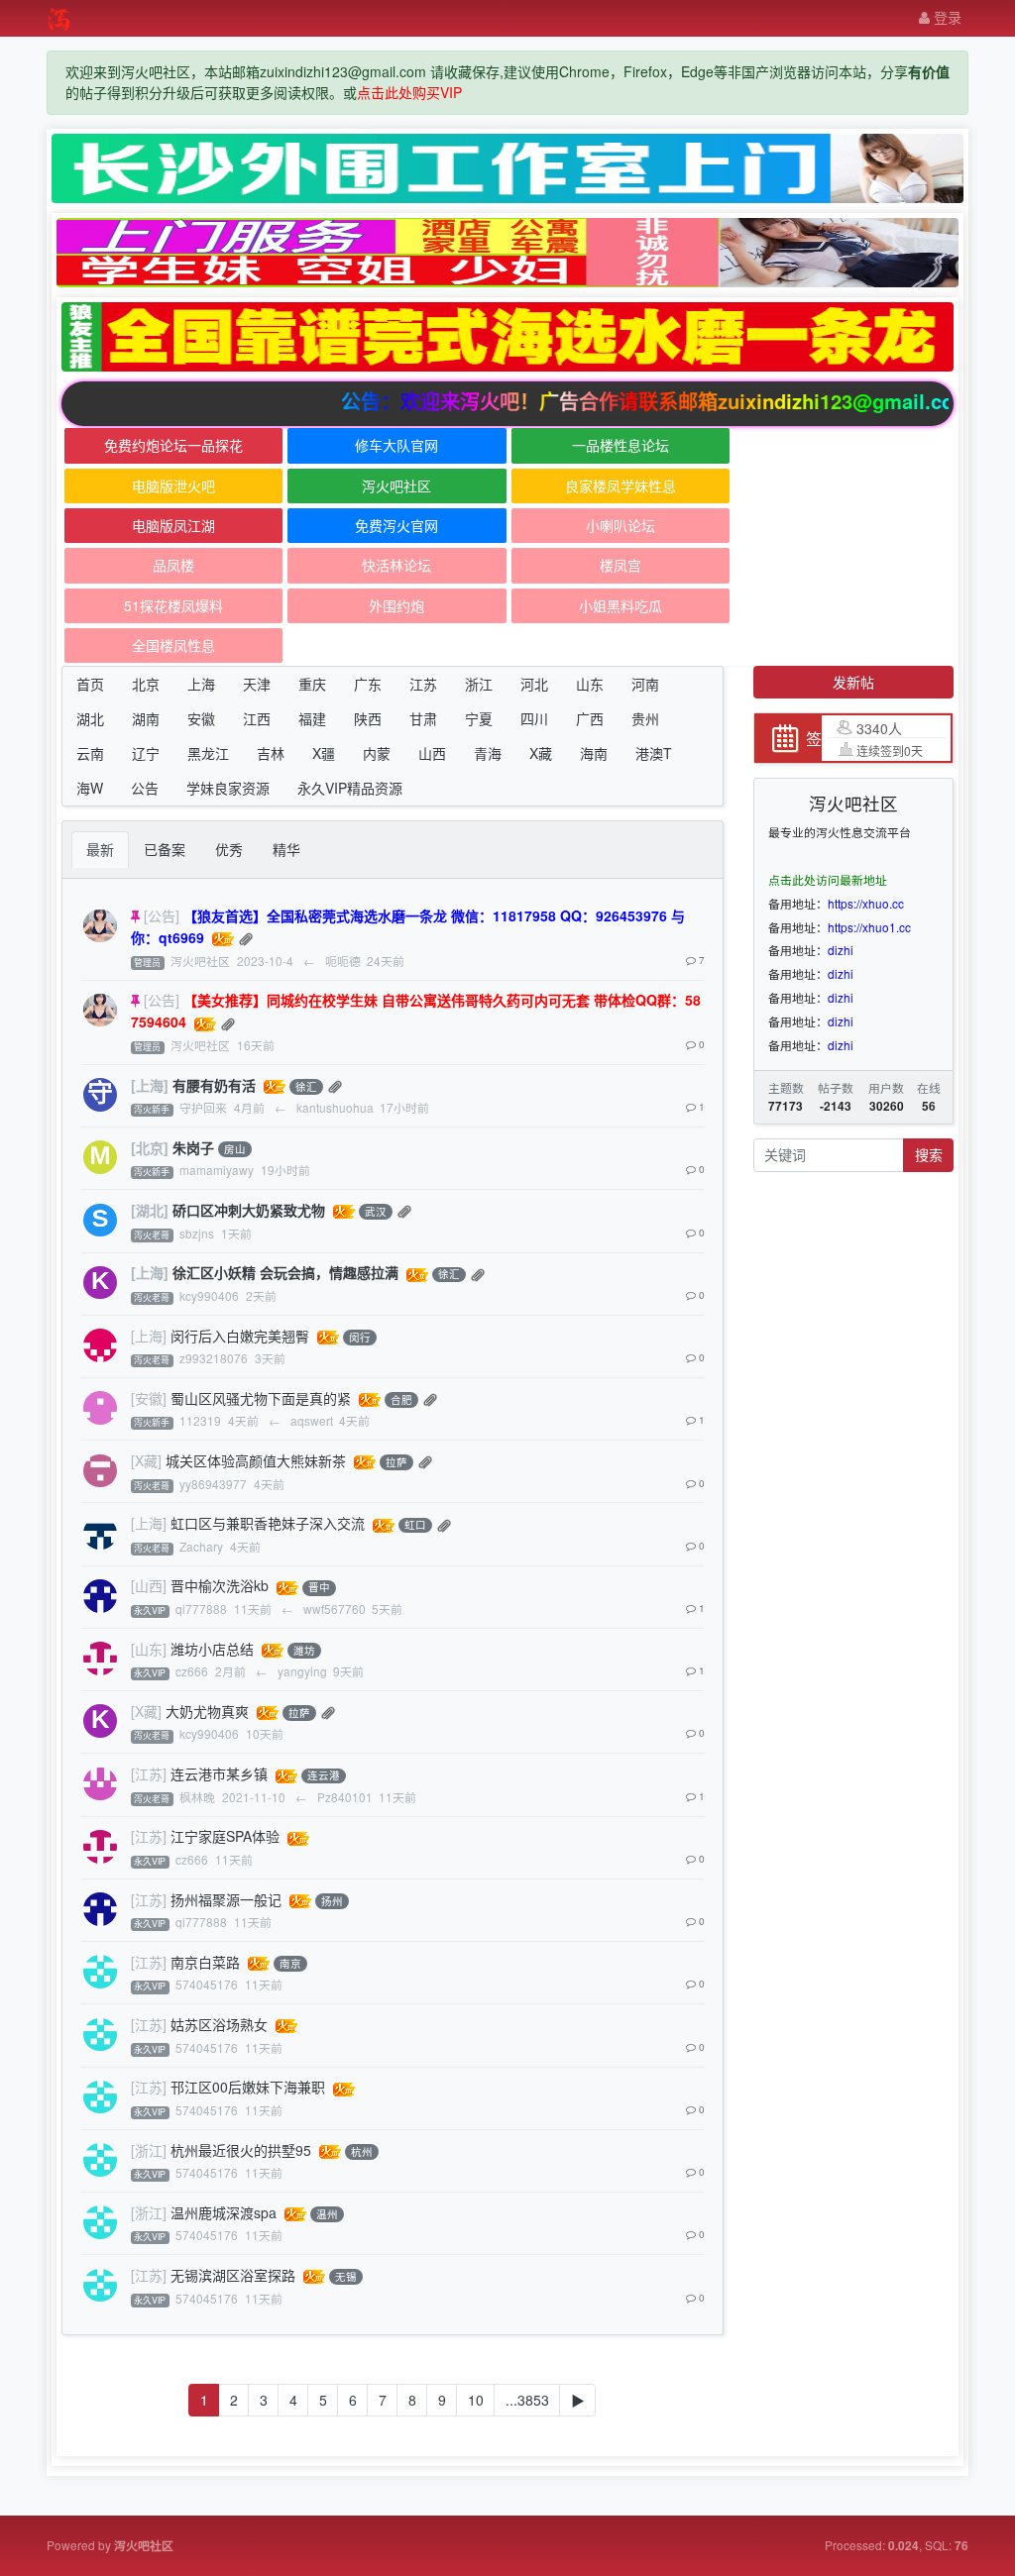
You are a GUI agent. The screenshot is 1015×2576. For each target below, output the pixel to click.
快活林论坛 (396, 565)
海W (90, 788)
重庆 (312, 684)
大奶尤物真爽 (207, 1711)
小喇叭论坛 (620, 525)
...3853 (527, 2400)
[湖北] (150, 1210)
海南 (594, 753)
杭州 (362, 2151)
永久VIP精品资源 (350, 788)
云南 (90, 753)
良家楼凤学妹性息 (620, 485)
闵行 (360, 1337)
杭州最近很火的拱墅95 (241, 2150)
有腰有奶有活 (214, 1085)
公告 (145, 788)
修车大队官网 (396, 445)
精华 (286, 849)
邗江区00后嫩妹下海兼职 (248, 2087)
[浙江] (149, 2150)
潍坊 (304, 1650)
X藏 (541, 753)
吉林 (271, 753)
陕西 (368, 718)
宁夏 (479, 718)
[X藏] (146, 1460)
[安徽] (149, 1398)
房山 (235, 1149)
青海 (488, 753)
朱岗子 (193, 1147)
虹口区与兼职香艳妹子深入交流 (268, 1523)
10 (476, 2400)
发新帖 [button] (853, 682)
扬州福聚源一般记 (226, 1899)
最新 (100, 849)
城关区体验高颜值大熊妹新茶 (256, 1460)
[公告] (162, 915)
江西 (257, 718)
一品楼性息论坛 (620, 445)
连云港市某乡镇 (219, 1773)
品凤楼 (173, 565)
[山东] (149, 1649)
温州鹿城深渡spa (224, 2212)
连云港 (324, 1776)
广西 (590, 718)
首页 (90, 684)
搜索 (929, 1154)
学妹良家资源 (228, 788)
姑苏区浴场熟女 (219, 2024)
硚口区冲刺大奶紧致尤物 (249, 1210)
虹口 (415, 1525)
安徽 (201, 718)
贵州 (645, 718)
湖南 (146, 718)
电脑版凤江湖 (173, 525)
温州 (327, 2214)
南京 (290, 1963)
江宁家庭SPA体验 (225, 1836)
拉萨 (396, 1462)
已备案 (165, 849)
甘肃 (423, 718)
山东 (590, 684)
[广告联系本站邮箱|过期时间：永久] (507, 168)
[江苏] (149, 1773)
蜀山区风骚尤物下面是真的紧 (261, 1398)
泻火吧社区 (396, 485)
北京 (146, 684)
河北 (534, 684)
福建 (312, 718)
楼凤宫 (620, 565)
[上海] (150, 1085)
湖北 (90, 718)
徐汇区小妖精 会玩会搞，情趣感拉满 (285, 1272)
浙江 (479, 684)
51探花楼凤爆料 (173, 605)
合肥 (401, 1399)
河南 (645, 684)
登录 (946, 17)
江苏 (423, 684)
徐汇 (306, 1086)
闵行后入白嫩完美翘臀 (240, 1336)
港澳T (654, 753)
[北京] (150, 1147)
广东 (368, 684)
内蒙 (377, 753)
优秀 (229, 849)
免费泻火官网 (396, 525)
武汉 (376, 1211)
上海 (201, 684)
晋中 (319, 1588)
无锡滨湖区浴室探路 (233, 2275)
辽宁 (146, 753)
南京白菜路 (205, 1962)
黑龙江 (208, 753)
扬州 (332, 1901)
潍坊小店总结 (212, 1649)
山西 (432, 753)
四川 (534, 718)
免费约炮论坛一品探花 (173, 445)
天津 (257, 684)
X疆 (324, 753)
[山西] (149, 1585)
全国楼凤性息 (173, 645)
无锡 (346, 2276)
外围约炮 (396, 605)
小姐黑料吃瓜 (620, 605)
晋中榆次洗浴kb (220, 1585)
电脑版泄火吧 (173, 485)
